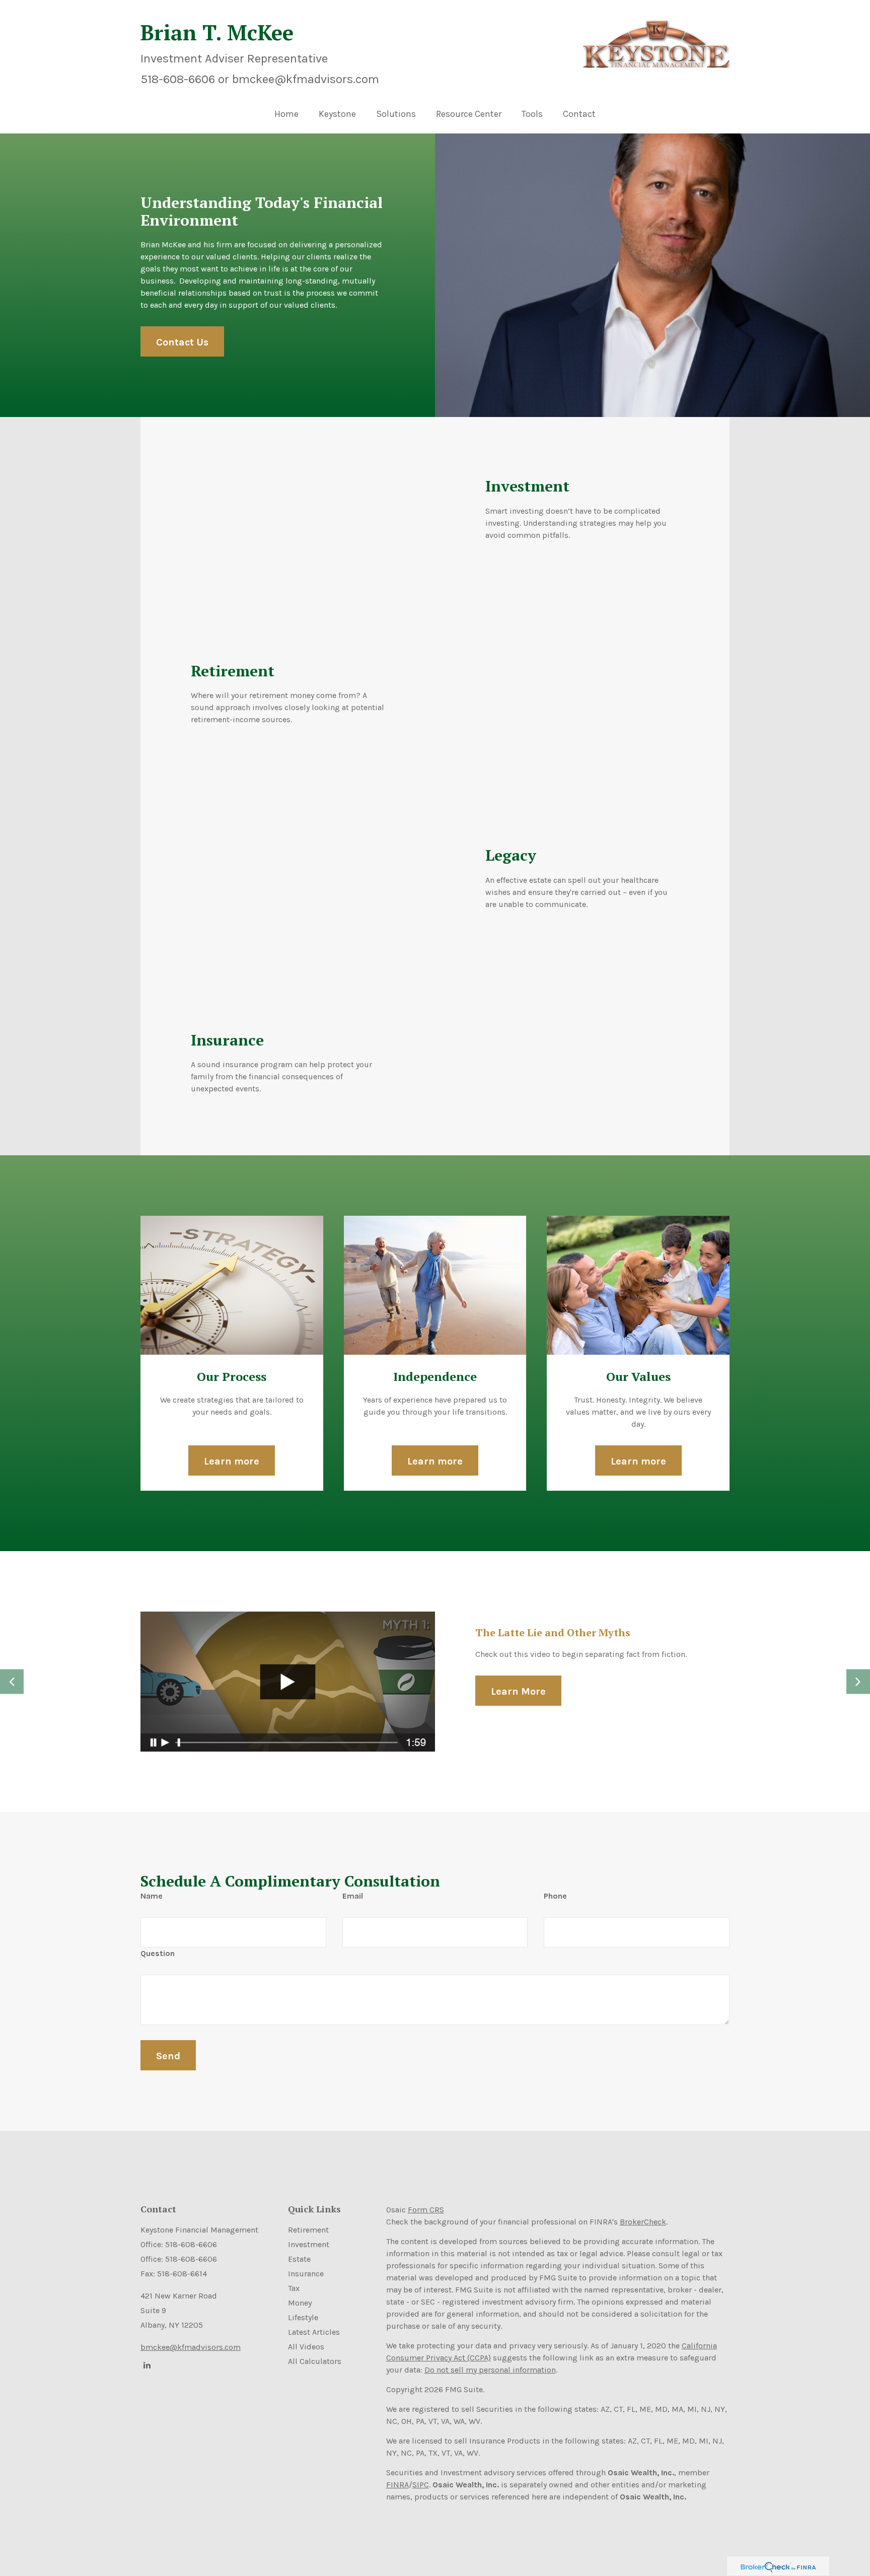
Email (353, 1896)
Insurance (306, 2274)
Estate (299, 2259)
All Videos (306, 2347)
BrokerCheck (643, 2222)
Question (158, 1953)
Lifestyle (303, 2317)
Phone (555, 1896)
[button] (337, 116)
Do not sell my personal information (490, 2370)
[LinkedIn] (146, 2365)
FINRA (397, 2485)
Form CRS (426, 2210)
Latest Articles (314, 2332)
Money (300, 2303)
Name (152, 1896)
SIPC (421, 2485)
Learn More (518, 1691)
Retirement (308, 2230)
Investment (309, 2244)
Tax (294, 2288)
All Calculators (315, 2361)
